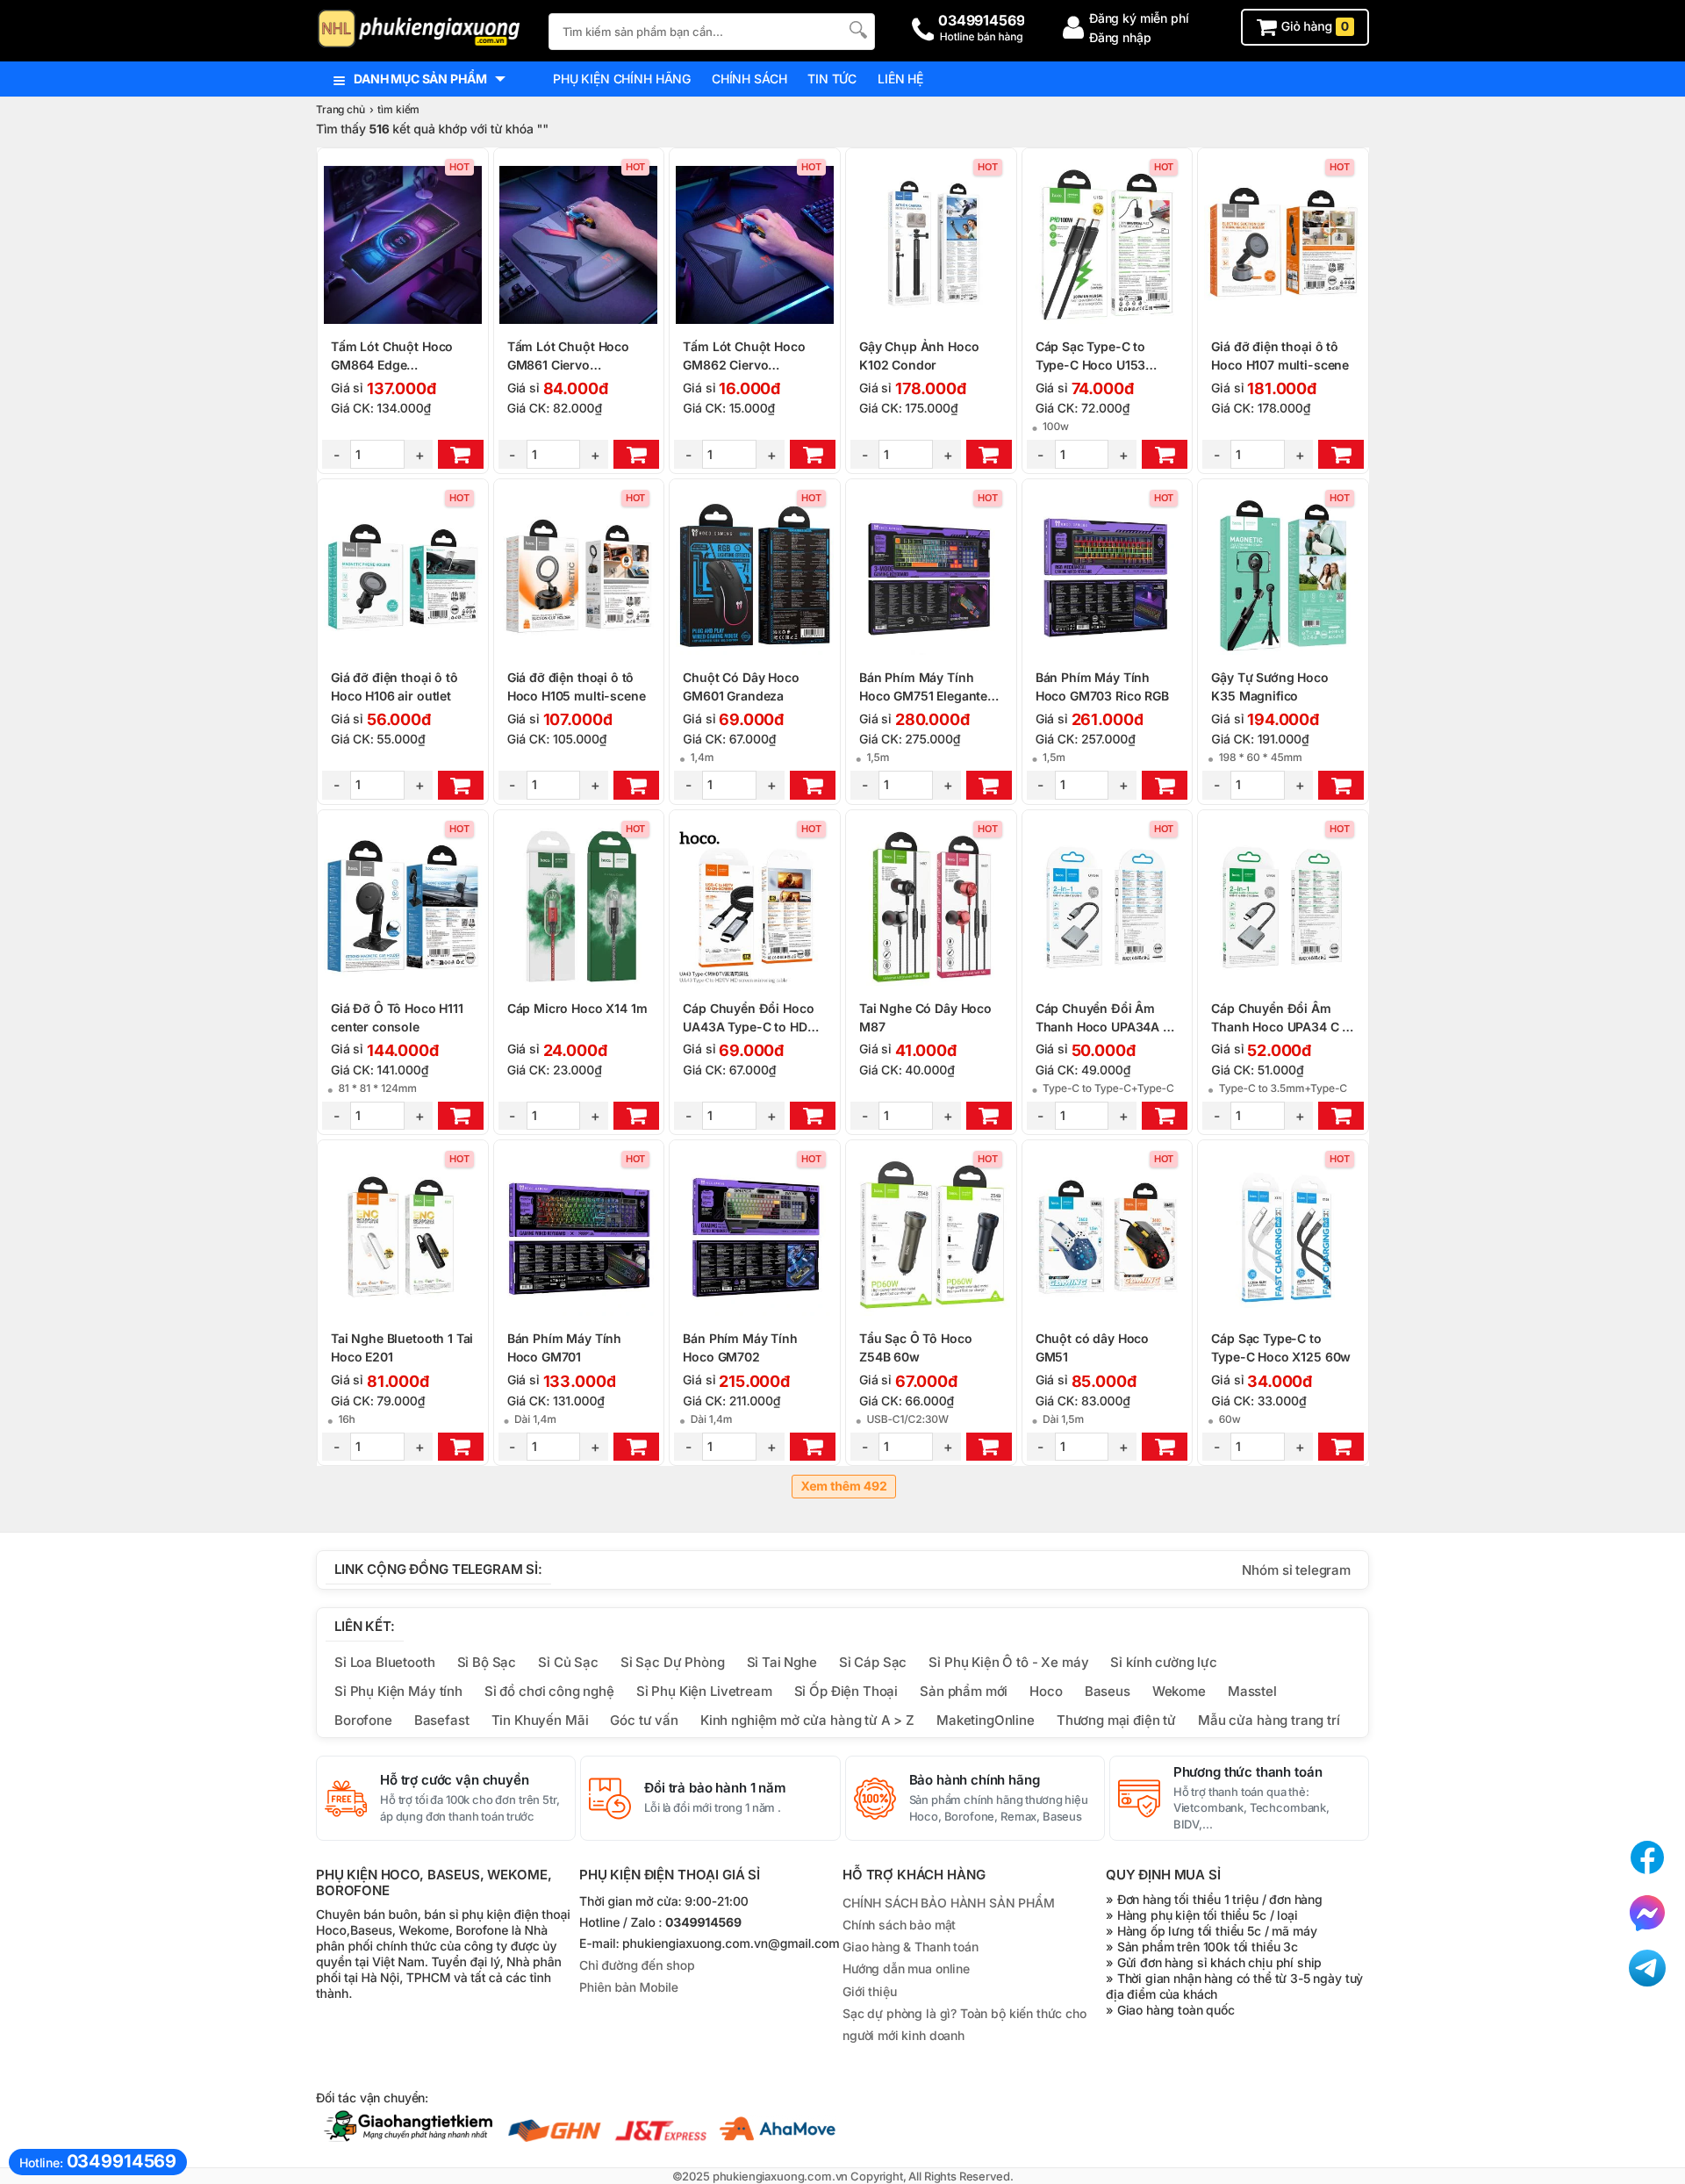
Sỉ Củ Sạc (568, 1662)
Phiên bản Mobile (629, 1988)
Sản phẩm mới (964, 1691)
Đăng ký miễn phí (1139, 18)
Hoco (1046, 1691)
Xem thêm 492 (843, 1487)
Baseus (1108, 1691)
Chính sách (749, 79)
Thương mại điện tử (1116, 1720)
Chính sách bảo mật (899, 1925)
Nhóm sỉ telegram (1296, 1570)
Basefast (442, 1720)
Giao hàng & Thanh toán (911, 1947)
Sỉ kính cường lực (1163, 1662)
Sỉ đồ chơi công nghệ (549, 1691)
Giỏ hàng (1313, 27)
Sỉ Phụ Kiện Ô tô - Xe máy (1008, 1662)
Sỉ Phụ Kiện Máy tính (398, 1691)
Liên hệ (900, 79)
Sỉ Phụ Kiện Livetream (704, 1691)
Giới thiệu (869, 1991)
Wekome (1179, 1691)
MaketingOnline (986, 1720)
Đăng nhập (1120, 37)
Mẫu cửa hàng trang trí (1269, 1720)
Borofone (363, 1720)
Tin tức (832, 79)
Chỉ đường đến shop (637, 1966)
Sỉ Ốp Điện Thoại (846, 1691)
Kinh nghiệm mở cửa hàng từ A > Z (807, 1720)
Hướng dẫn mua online (906, 1968)
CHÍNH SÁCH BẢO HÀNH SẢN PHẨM (949, 1903)
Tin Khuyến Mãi (540, 1720)
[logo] (423, 30)
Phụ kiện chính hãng (622, 79)
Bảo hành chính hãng (975, 1780)
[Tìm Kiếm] (857, 29)
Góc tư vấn (644, 1720)
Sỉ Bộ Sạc (487, 1662)
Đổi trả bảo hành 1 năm (715, 1788)
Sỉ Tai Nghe (782, 1662)
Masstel (1252, 1691)
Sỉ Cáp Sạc (873, 1662)
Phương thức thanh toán (1248, 1772)
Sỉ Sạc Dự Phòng (673, 1662)
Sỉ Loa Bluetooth (385, 1662)
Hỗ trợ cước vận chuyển (455, 1780)
